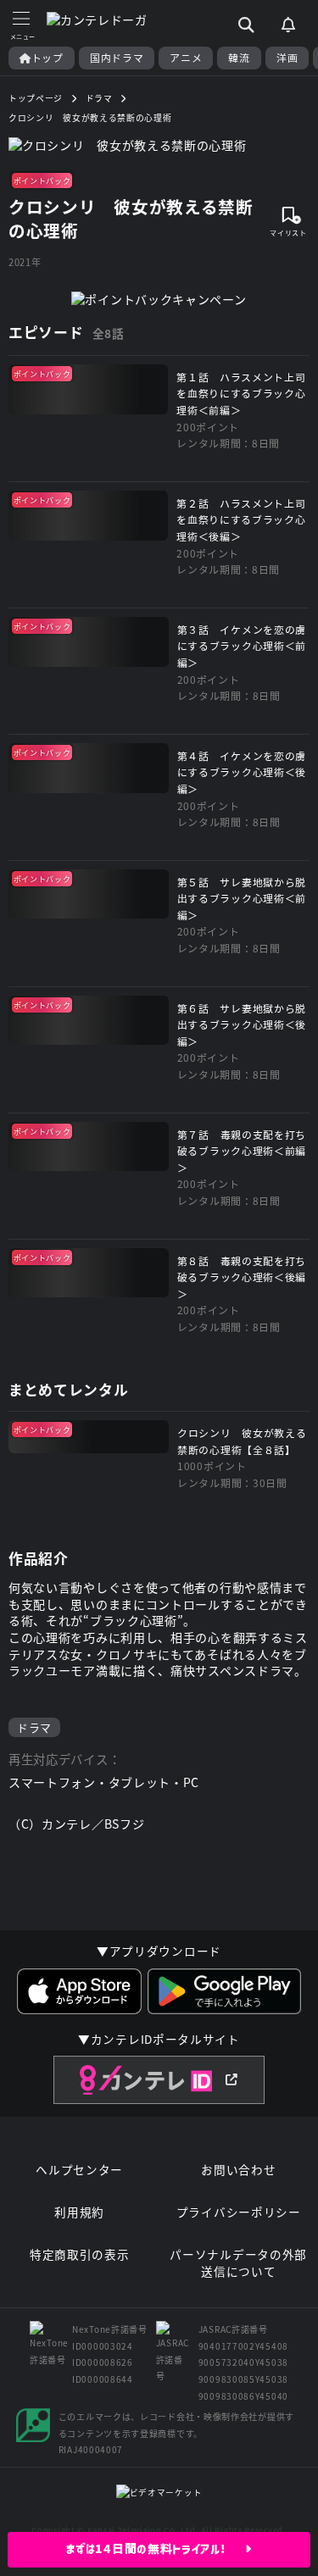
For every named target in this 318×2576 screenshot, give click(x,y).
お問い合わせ (238, 2170)
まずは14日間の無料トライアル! (156, 2549)
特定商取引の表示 (80, 2254)
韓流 (239, 58)
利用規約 (79, 2212)
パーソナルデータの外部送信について (238, 2263)
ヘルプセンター (79, 2170)
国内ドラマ (117, 58)
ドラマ (34, 1727)
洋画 (287, 58)
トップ (47, 58)
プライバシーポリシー (239, 2212)
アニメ (186, 58)
